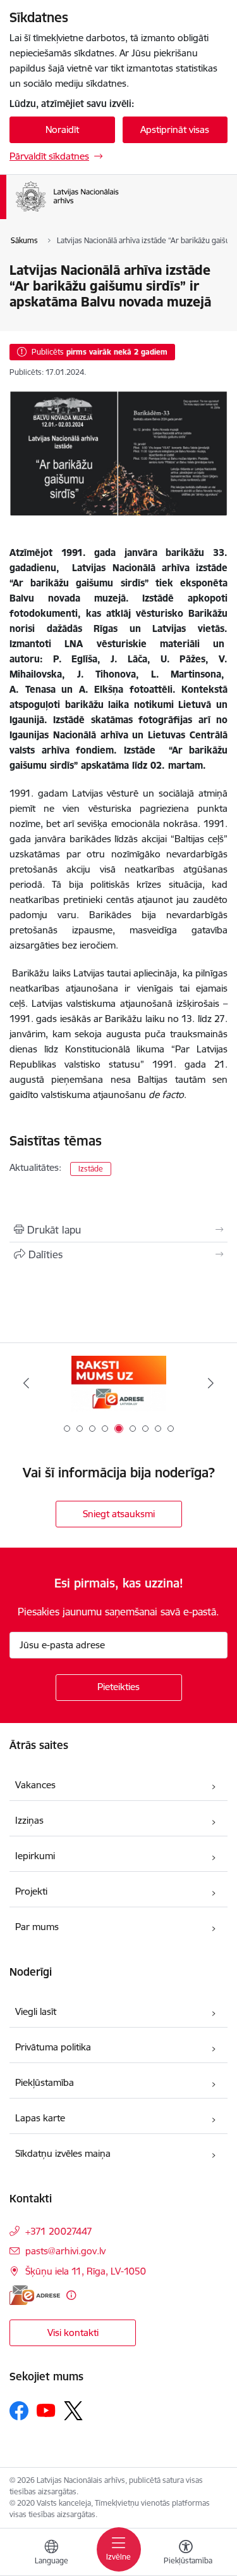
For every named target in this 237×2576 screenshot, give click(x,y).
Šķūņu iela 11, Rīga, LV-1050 (86, 2271)
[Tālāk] (211, 1383)
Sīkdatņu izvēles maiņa (63, 2153)
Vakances (35, 1785)
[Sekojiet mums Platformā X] (73, 2411)
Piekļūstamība (45, 2082)
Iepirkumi (35, 1856)
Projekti (31, 1891)
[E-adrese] (35, 2295)
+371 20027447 (59, 2231)
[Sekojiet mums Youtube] (46, 2410)
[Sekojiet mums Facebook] (19, 2411)
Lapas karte (40, 2118)
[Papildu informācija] (71, 2295)
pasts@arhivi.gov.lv (65, 2251)
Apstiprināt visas (175, 129)
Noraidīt (62, 129)
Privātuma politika (53, 2047)
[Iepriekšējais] (26, 1383)
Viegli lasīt (36, 2011)
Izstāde (91, 1169)
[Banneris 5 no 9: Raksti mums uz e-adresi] (119, 1383)
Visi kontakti (73, 2333)
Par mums (37, 1927)
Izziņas (29, 1820)
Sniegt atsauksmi (119, 1514)
